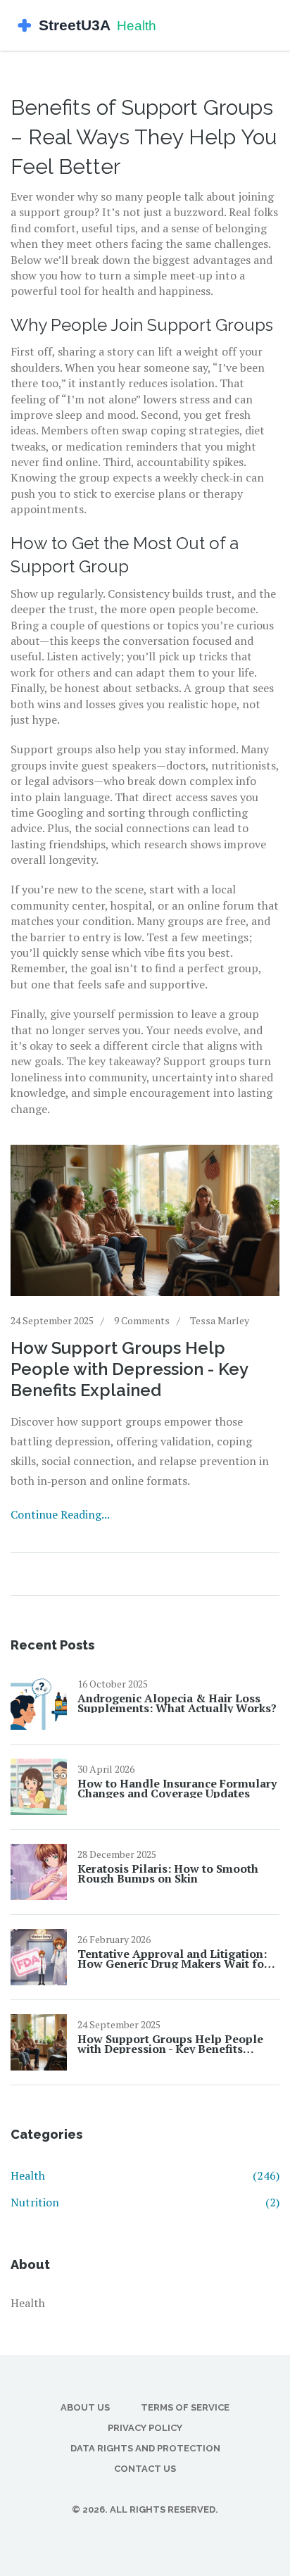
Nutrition (145, 2202)
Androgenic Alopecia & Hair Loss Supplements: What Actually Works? (177, 1703)
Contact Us (145, 2469)
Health (145, 2175)
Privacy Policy (145, 2428)
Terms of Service (185, 2407)
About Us (85, 2407)
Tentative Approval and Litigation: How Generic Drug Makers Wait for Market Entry (173, 1959)
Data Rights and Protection (145, 2448)
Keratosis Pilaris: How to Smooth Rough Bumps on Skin (168, 1873)
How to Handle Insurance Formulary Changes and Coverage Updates (177, 1788)
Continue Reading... (60, 1514)
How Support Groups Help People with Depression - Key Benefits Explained (129, 1369)
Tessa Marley (220, 1320)
